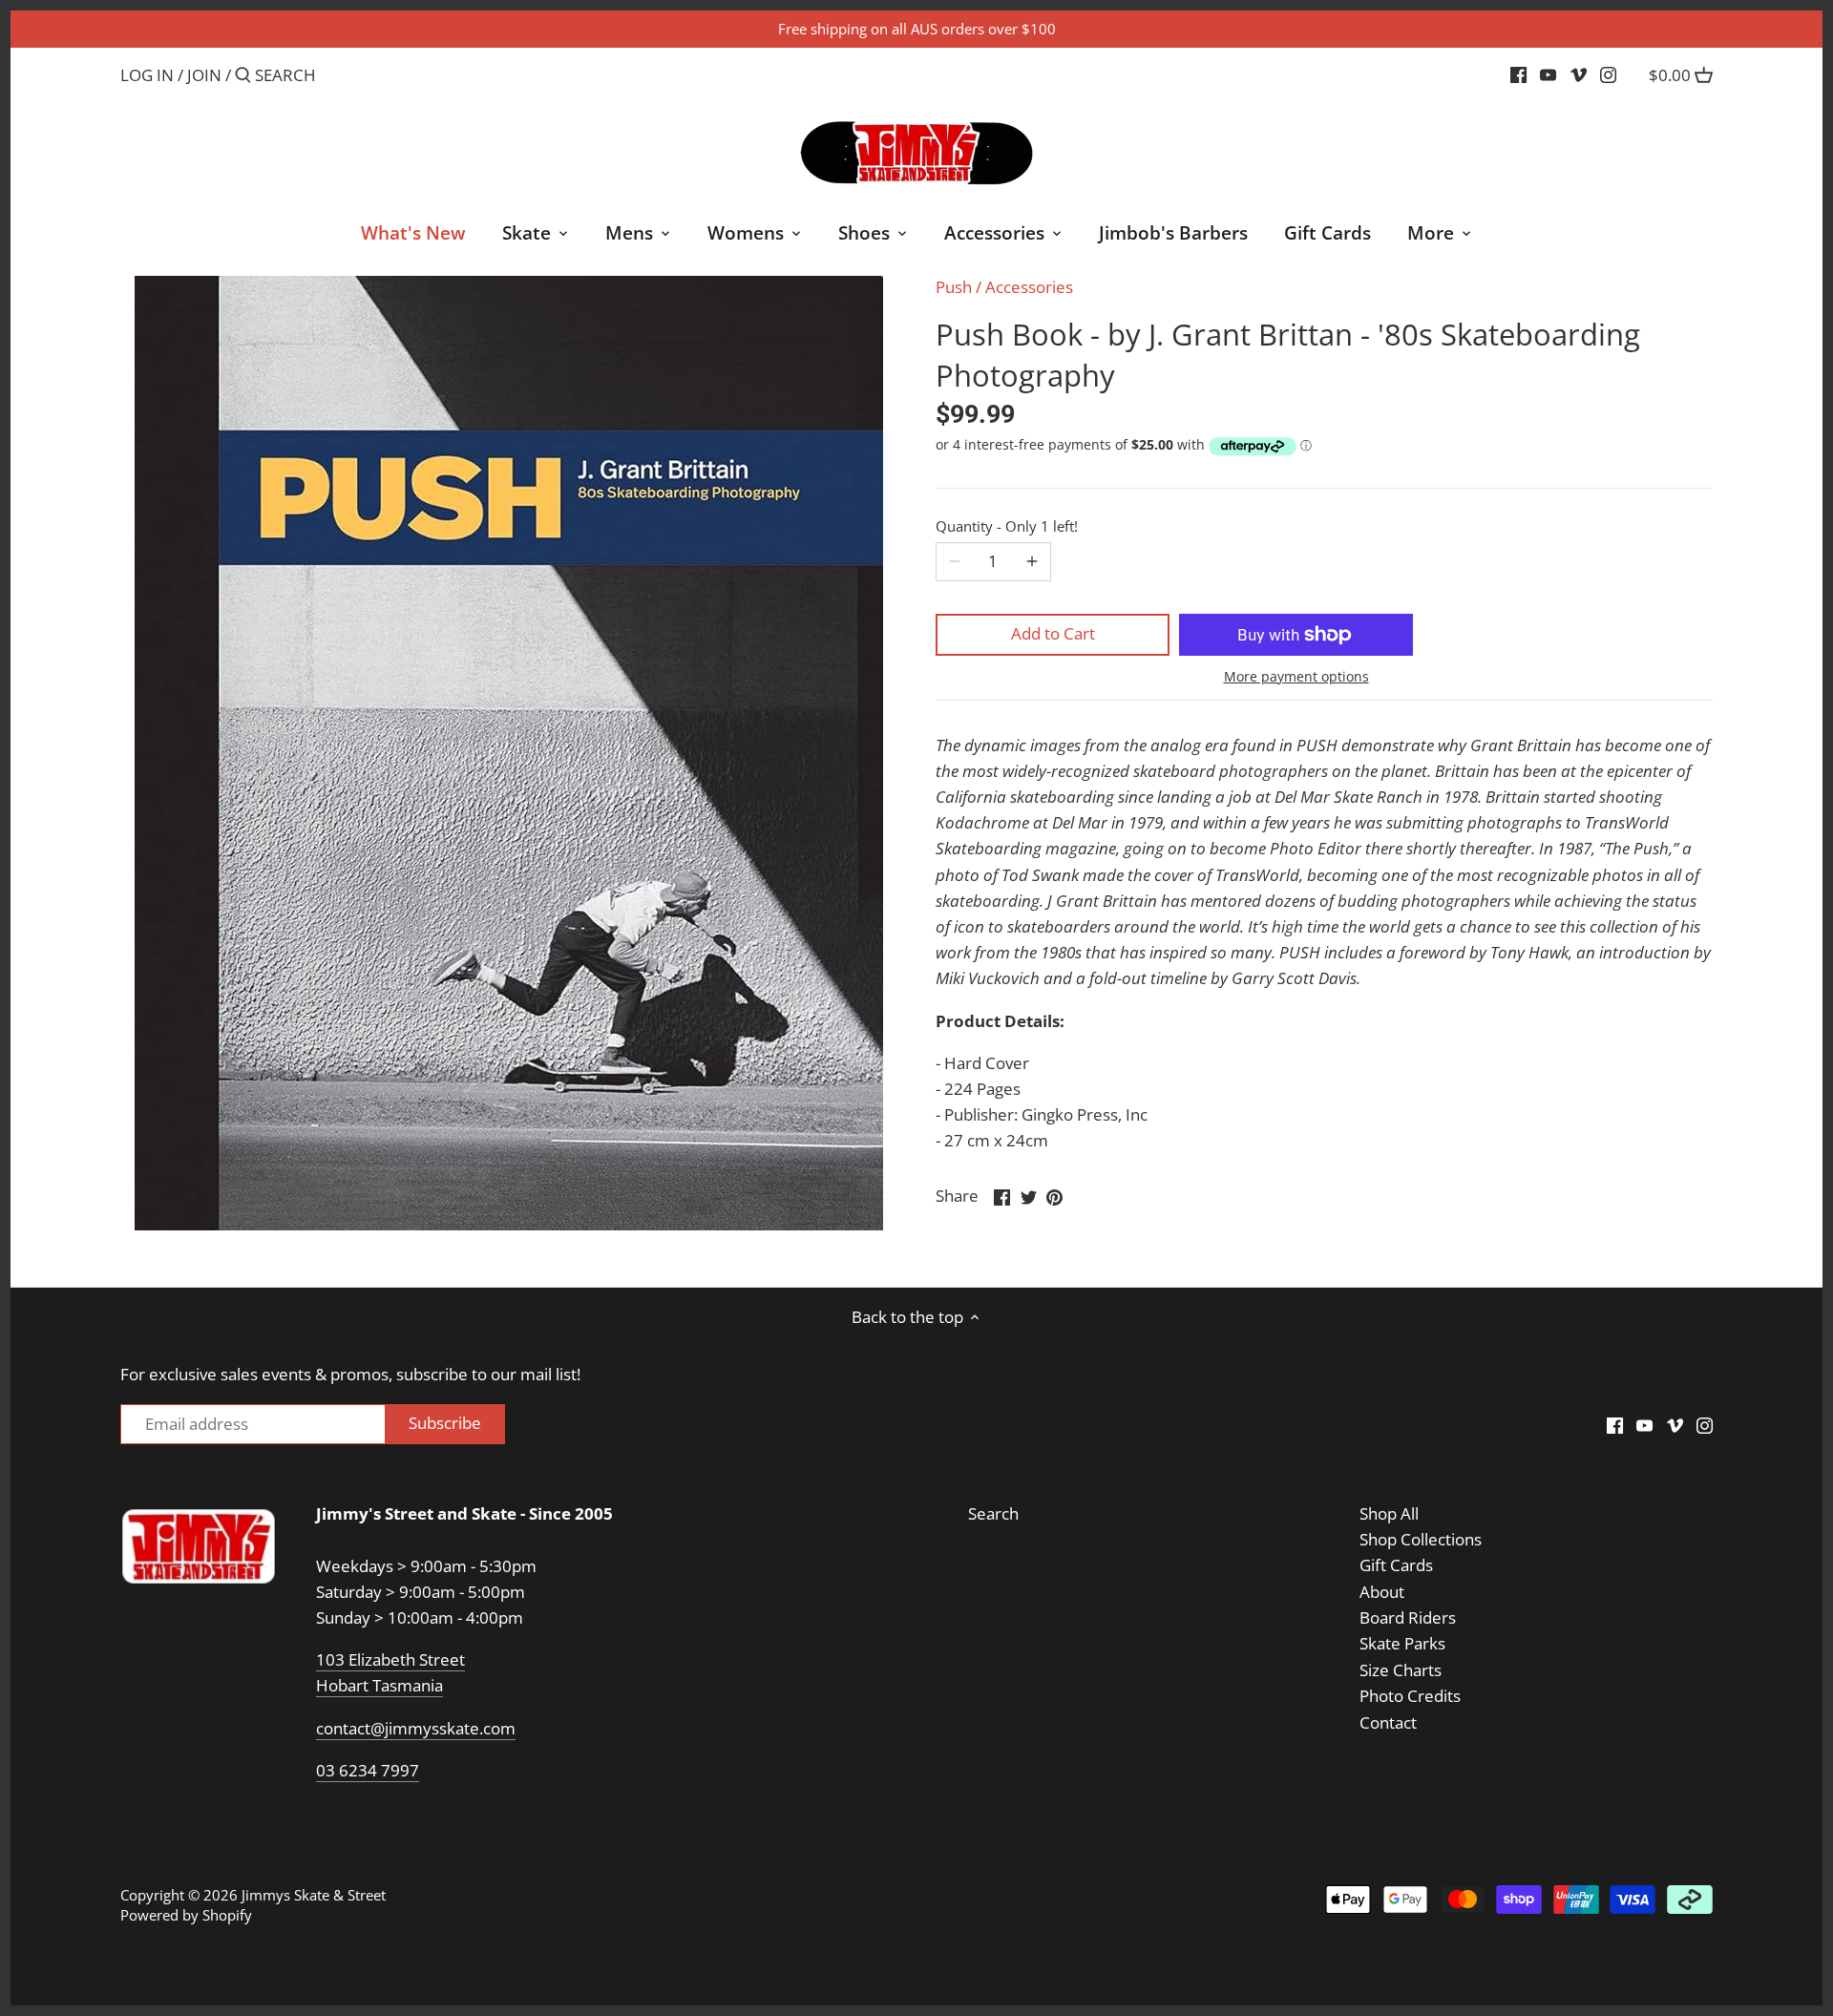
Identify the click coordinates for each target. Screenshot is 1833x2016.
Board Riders (1408, 1617)
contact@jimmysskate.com (416, 1728)
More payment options (1296, 676)
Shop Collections (1421, 1539)
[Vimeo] (1579, 74)
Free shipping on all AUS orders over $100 (917, 29)
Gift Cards (1396, 1565)
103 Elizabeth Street (390, 1659)
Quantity (1007, 526)
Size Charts (1401, 1670)
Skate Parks (1402, 1643)
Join (204, 75)
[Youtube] (1548, 74)
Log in (147, 75)
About (1382, 1592)
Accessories (1029, 287)
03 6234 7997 (368, 1770)
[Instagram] (1608, 74)
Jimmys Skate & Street (314, 1895)
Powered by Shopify (186, 1915)
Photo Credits (1410, 1696)
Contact (1388, 1722)
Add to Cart (1053, 633)
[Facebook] (1518, 74)
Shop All (1389, 1513)
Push (954, 287)
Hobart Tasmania (379, 1685)
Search (993, 1513)
